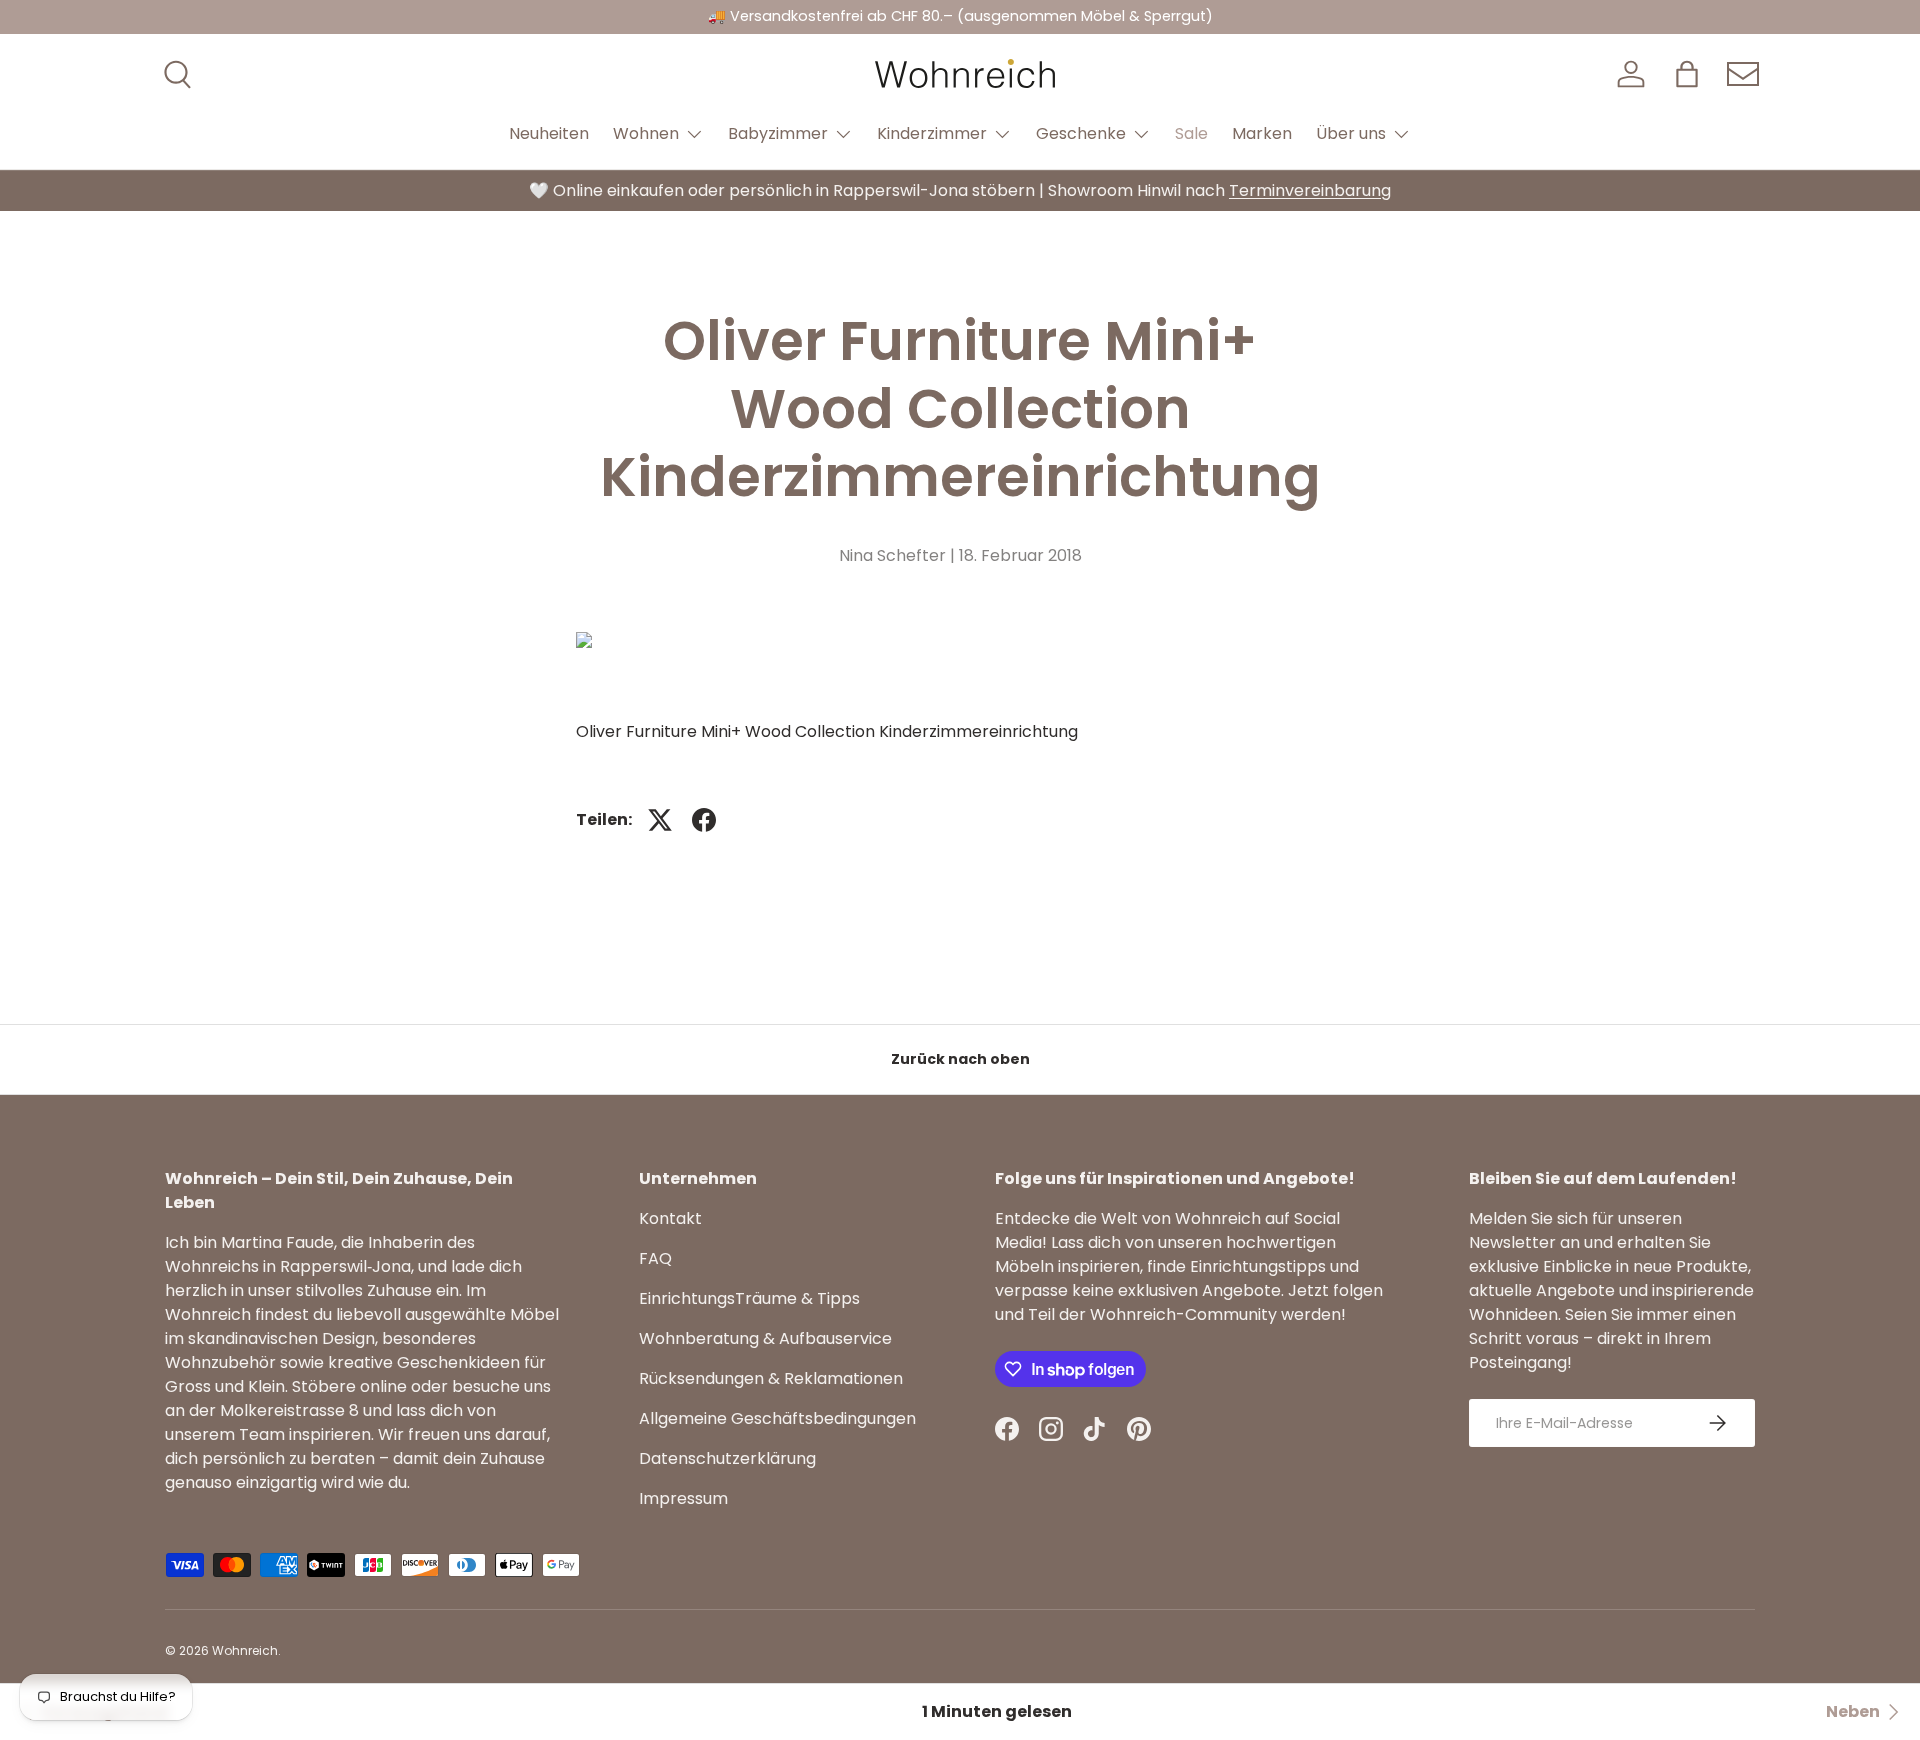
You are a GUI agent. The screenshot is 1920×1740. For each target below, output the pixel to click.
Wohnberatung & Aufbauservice (765, 1338)
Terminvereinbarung (1310, 190)
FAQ (655, 1258)
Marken (1262, 133)
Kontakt (670, 1218)
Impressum (683, 1498)
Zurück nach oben (960, 1059)
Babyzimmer (778, 133)
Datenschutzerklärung (727, 1458)
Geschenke (1081, 133)
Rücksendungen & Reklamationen (771, 1378)
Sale (1191, 133)
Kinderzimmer (932, 133)
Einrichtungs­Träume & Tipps (749, 1298)
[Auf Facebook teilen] (704, 820)
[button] (1687, 74)
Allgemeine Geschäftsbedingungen (777, 1418)
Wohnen (646, 133)
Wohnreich (245, 1650)
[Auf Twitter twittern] (660, 820)
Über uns (1351, 133)
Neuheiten (549, 133)
